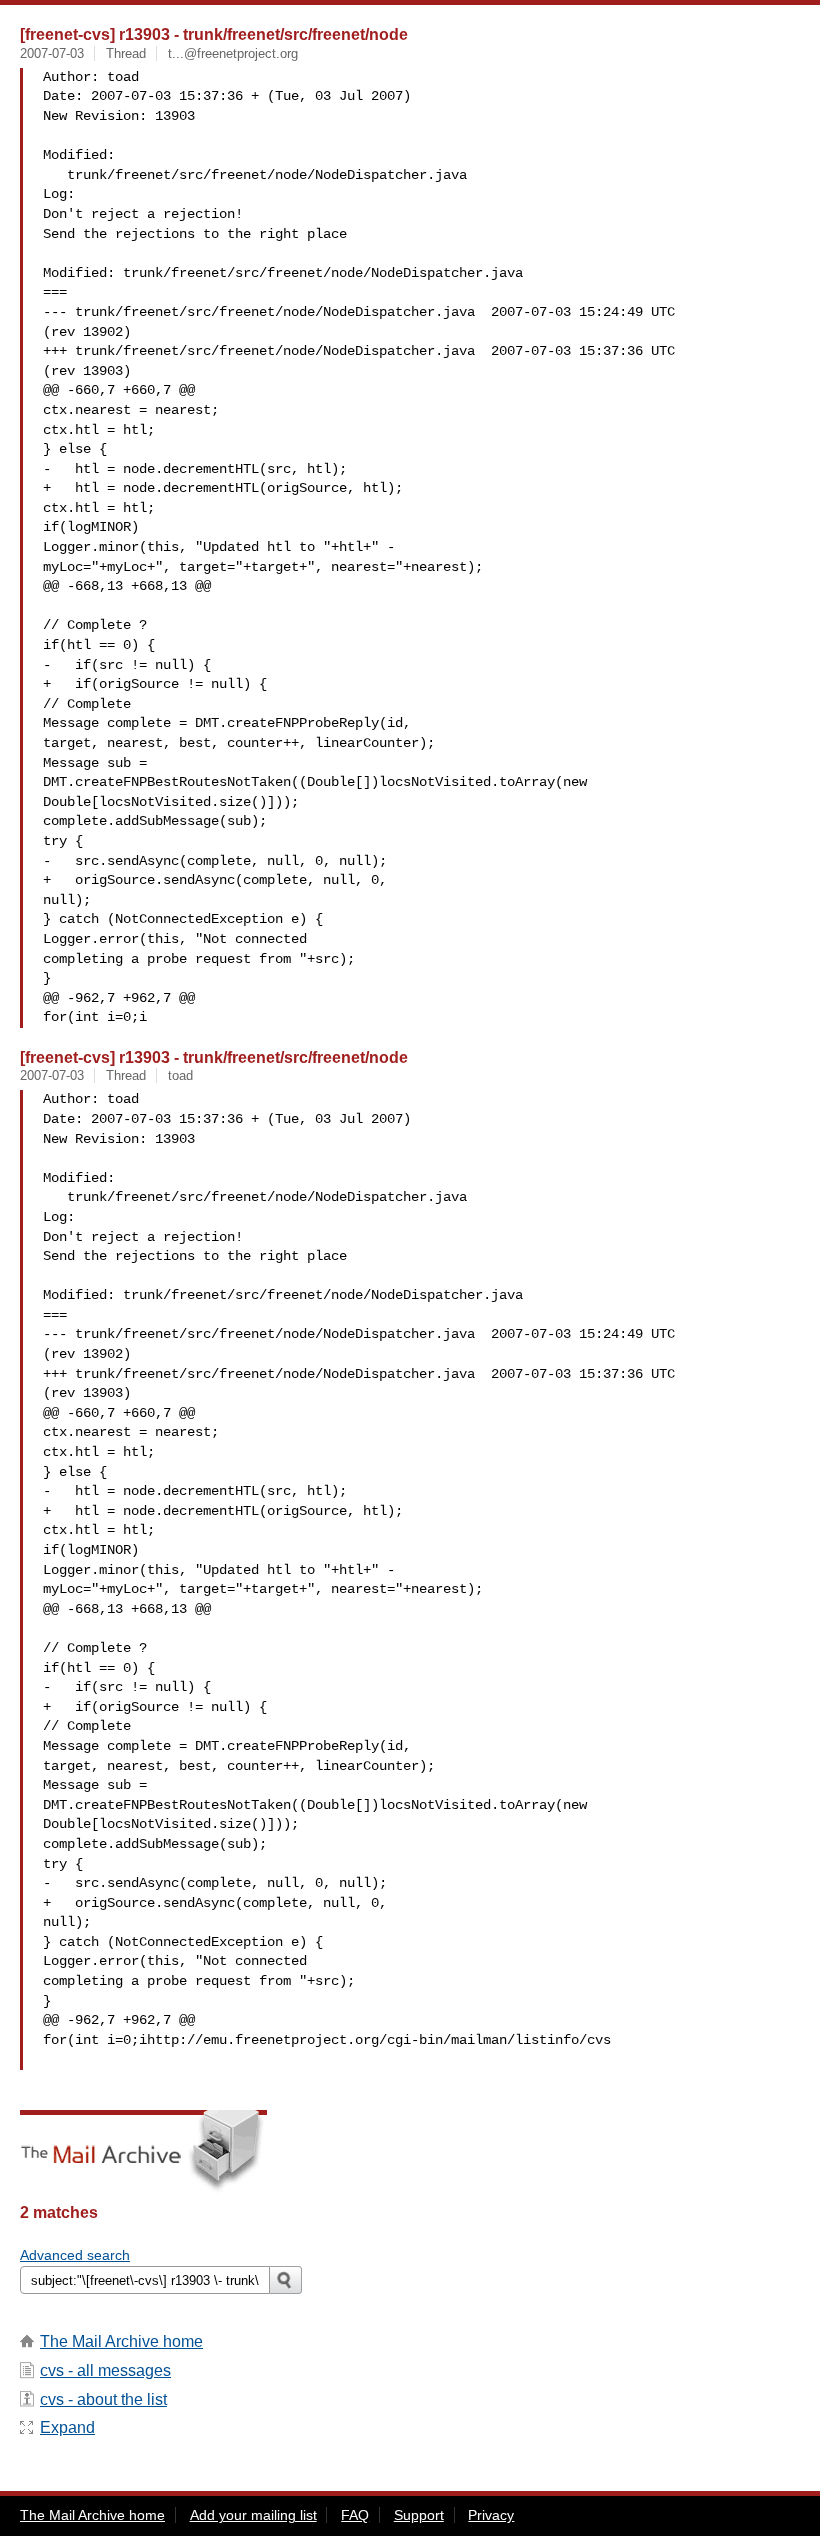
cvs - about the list (103, 2399)
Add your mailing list (253, 2515)
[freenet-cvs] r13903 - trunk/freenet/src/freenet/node (214, 34)
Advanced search (75, 2255)
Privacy (491, 2515)
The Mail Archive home (121, 2341)
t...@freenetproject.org (233, 53)
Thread (126, 53)
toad (180, 1075)
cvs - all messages (105, 2370)
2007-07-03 (52, 53)
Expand (67, 2427)
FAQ (355, 2515)
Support (419, 2515)
